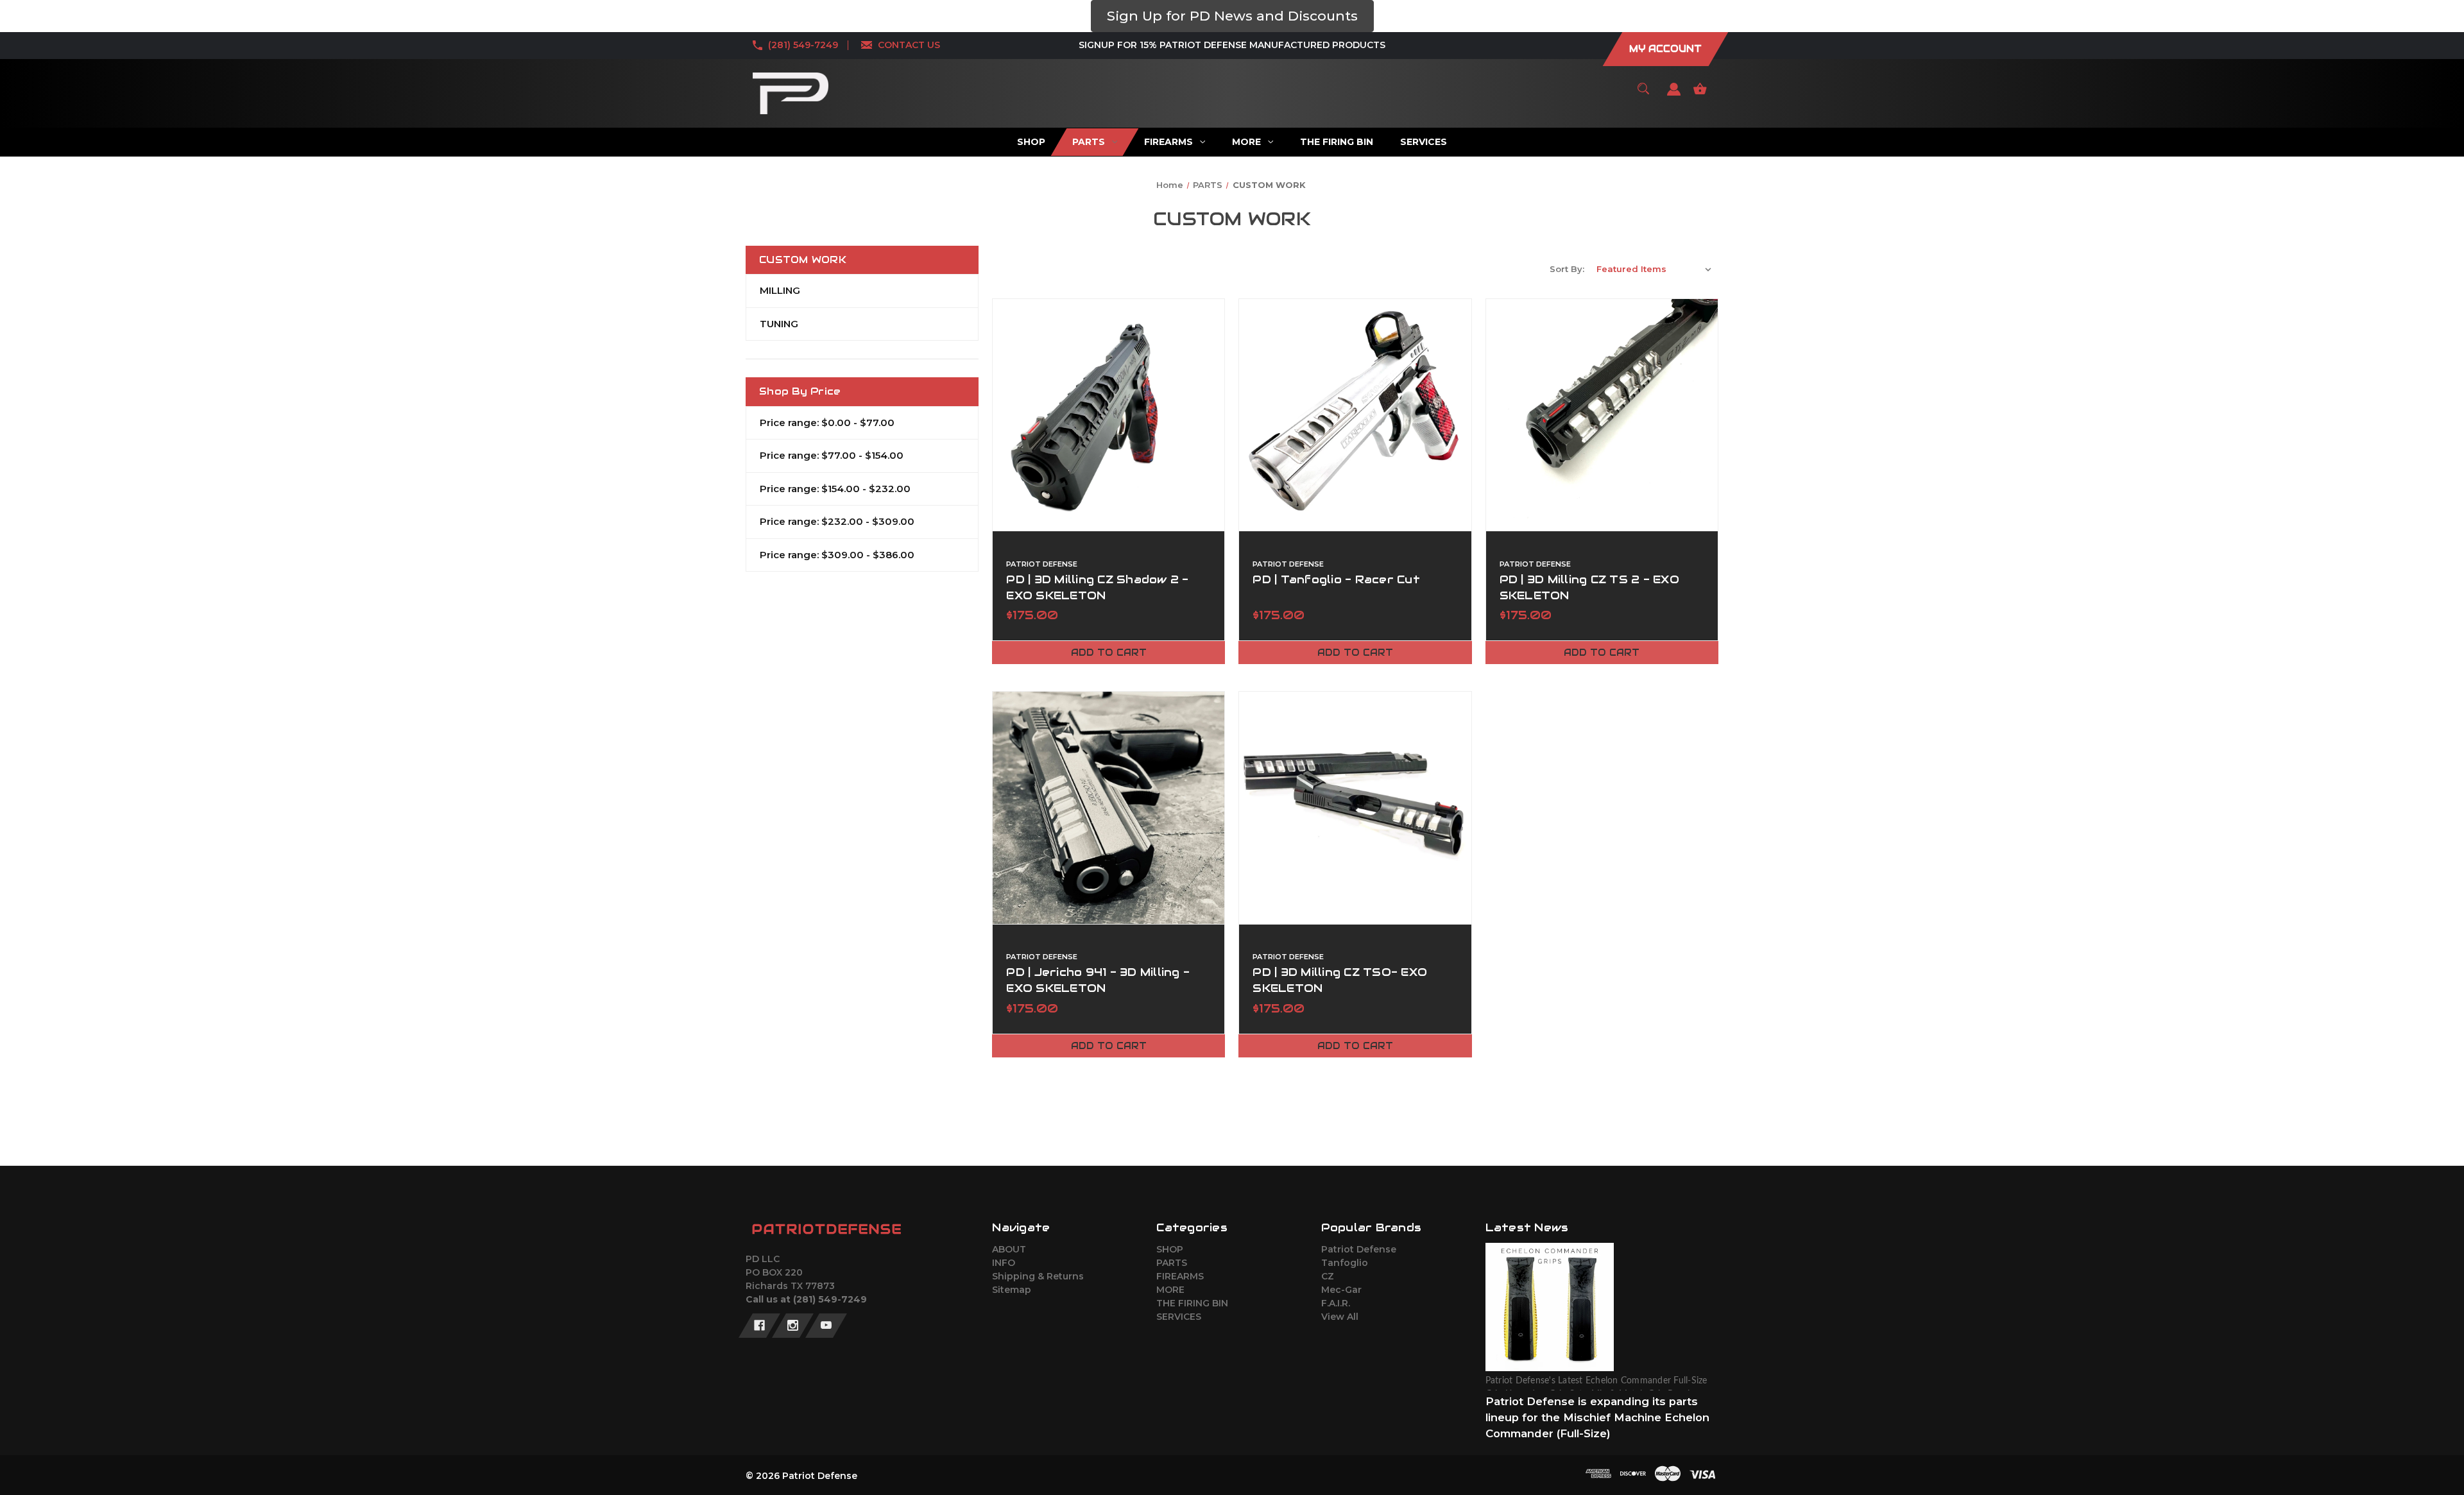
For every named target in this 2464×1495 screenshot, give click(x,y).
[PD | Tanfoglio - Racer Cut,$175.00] (1355, 415)
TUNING (779, 324)
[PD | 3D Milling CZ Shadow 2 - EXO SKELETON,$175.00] (1108, 415)
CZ (1328, 1276)
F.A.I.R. (1336, 1303)
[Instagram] (793, 1326)
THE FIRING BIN (1192, 1303)
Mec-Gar (1341, 1290)
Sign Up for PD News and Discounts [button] (1232, 16)
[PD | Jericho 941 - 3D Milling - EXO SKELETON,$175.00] (1108, 807)
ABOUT (1009, 1249)
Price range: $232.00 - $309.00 (837, 521)
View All (1340, 1317)
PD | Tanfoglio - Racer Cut (1336, 579)
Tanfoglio (1345, 1263)
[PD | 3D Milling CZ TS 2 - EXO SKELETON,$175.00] (1602, 415)
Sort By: (1567, 269)
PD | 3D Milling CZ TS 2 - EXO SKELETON (1589, 587)
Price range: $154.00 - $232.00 (835, 489)
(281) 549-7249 (803, 45)
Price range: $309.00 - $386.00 (837, 555)
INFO (1004, 1263)
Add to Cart (1109, 653)
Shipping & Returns (1038, 1276)
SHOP (1170, 1249)
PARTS (1172, 1263)
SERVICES (1179, 1317)
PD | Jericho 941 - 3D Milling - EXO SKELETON (1098, 980)
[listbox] (1654, 269)
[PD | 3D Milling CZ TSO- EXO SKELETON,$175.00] (1355, 807)
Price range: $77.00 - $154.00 (832, 455)
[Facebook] (759, 1326)
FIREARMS (1180, 1276)
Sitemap (1012, 1290)
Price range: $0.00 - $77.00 (827, 423)
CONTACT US (909, 45)
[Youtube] (826, 1326)
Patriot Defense (1359, 1249)
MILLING (780, 290)
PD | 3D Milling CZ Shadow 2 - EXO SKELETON (1097, 587)
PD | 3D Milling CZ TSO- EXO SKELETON (1340, 980)
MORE (1170, 1290)
